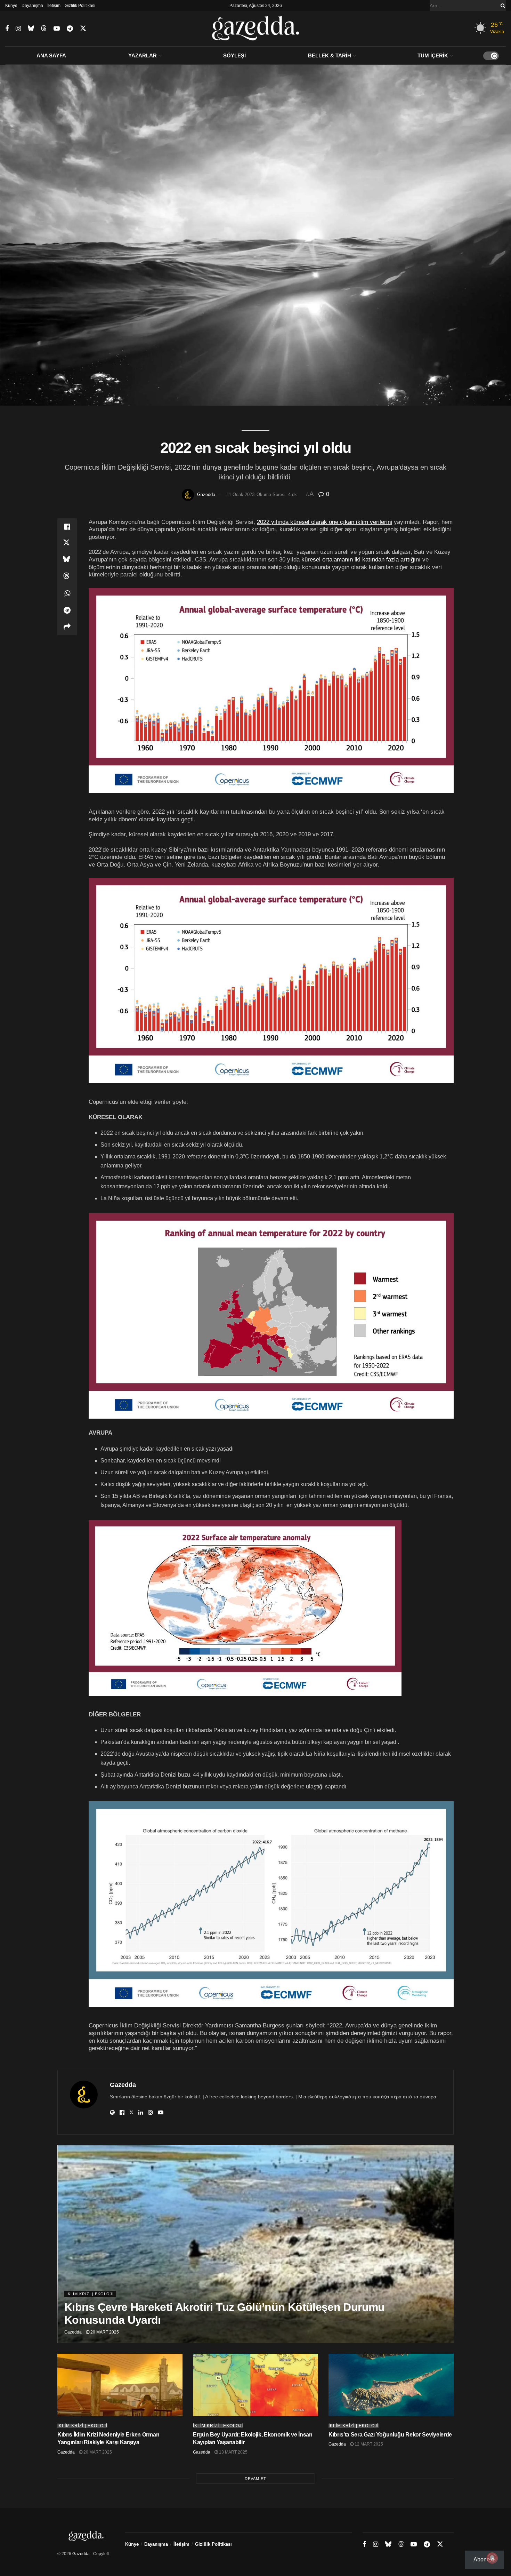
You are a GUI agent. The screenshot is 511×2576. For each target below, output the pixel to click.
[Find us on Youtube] (57, 29)
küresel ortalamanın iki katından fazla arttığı (359, 559)
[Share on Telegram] (67, 610)
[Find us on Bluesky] (31, 29)
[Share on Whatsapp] (67, 593)
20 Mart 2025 (104, 2332)
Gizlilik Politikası (80, 6)
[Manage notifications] (492, 2558)
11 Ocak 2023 (241, 495)
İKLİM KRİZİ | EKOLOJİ (90, 2294)
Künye (11, 6)
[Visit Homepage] (256, 29)
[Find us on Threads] (44, 29)
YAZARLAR (143, 55)
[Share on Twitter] (67, 543)
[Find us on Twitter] (83, 29)
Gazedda (206, 495)
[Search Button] (502, 6)
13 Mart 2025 (233, 2452)
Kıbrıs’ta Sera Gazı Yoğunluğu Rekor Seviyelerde (390, 2435)
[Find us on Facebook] (7, 29)
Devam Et (255, 2479)
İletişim (54, 6)
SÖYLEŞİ (234, 55)
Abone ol (485, 2559)
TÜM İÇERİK (433, 55)
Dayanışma (32, 6)
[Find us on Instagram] (18, 29)
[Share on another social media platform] (67, 627)
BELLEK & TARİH (330, 55)
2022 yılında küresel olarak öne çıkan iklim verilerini (325, 522)
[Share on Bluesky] (67, 560)
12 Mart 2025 (368, 2444)
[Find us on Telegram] (70, 29)
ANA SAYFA (51, 55)
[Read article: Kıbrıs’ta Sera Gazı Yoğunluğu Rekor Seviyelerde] (391, 2385)
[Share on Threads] (67, 577)
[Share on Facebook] (67, 527)
